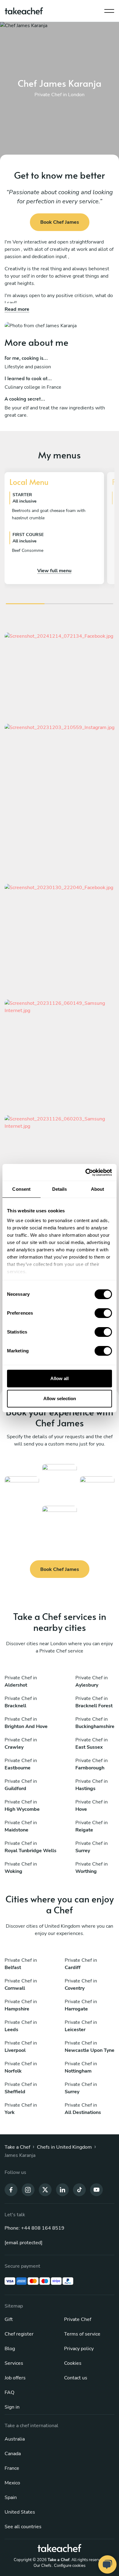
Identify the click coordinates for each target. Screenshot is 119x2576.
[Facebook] (11, 2189)
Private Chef (78, 2319)
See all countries (23, 2527)
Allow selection (60, 1398)
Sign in (12, 2407)
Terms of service (82, 2334)
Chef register (19, 2334)
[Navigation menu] (109, 9)
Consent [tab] (21, 1189)
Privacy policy (79, 2349)
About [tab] (98, 1189)
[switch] (103, 1313)
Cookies (73, 2363)
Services (14, 2363)
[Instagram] (28, 2189)
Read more (17, 309)
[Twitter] (45, 2189)
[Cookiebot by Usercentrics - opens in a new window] (86, 1172)
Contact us (76, 2378)
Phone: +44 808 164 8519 (34, 2228)
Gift (9, 2319)
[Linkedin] (62, 2189)
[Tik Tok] (79, 2189)
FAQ (9, 2392)
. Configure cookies (69, 2566)
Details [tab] (60, 1189)
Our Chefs (42, 2566)
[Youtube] (96, 2189)
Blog (10, 2349)
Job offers (15, 2378)
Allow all (60, 1378)
